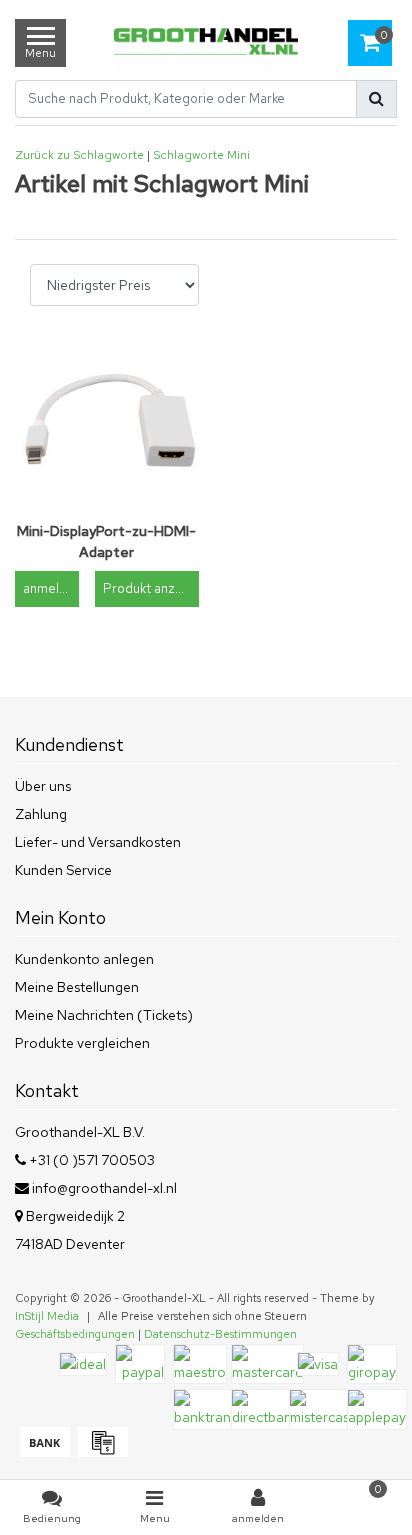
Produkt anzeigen (150, 588)
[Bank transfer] (44, 1452)
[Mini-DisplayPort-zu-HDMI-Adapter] (107, 422)
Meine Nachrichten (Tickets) (104, 1015)
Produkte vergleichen (82, 1043)
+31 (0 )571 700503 (90, 1160)
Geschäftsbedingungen (75, 1334)
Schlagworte (188, 155)
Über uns (43, 786)
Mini (238, 155)
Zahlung (41, 814)
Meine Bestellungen (77, 987)
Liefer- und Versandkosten (98, 842)
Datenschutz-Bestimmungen (220, 1334)
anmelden (51, 588)
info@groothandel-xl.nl (104, 1188)
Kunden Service (63, 870)
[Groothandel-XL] (206, 43)
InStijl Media (47, 1316)
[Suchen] (376, 99)
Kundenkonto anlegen (84, 959)
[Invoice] (100, 1452)
